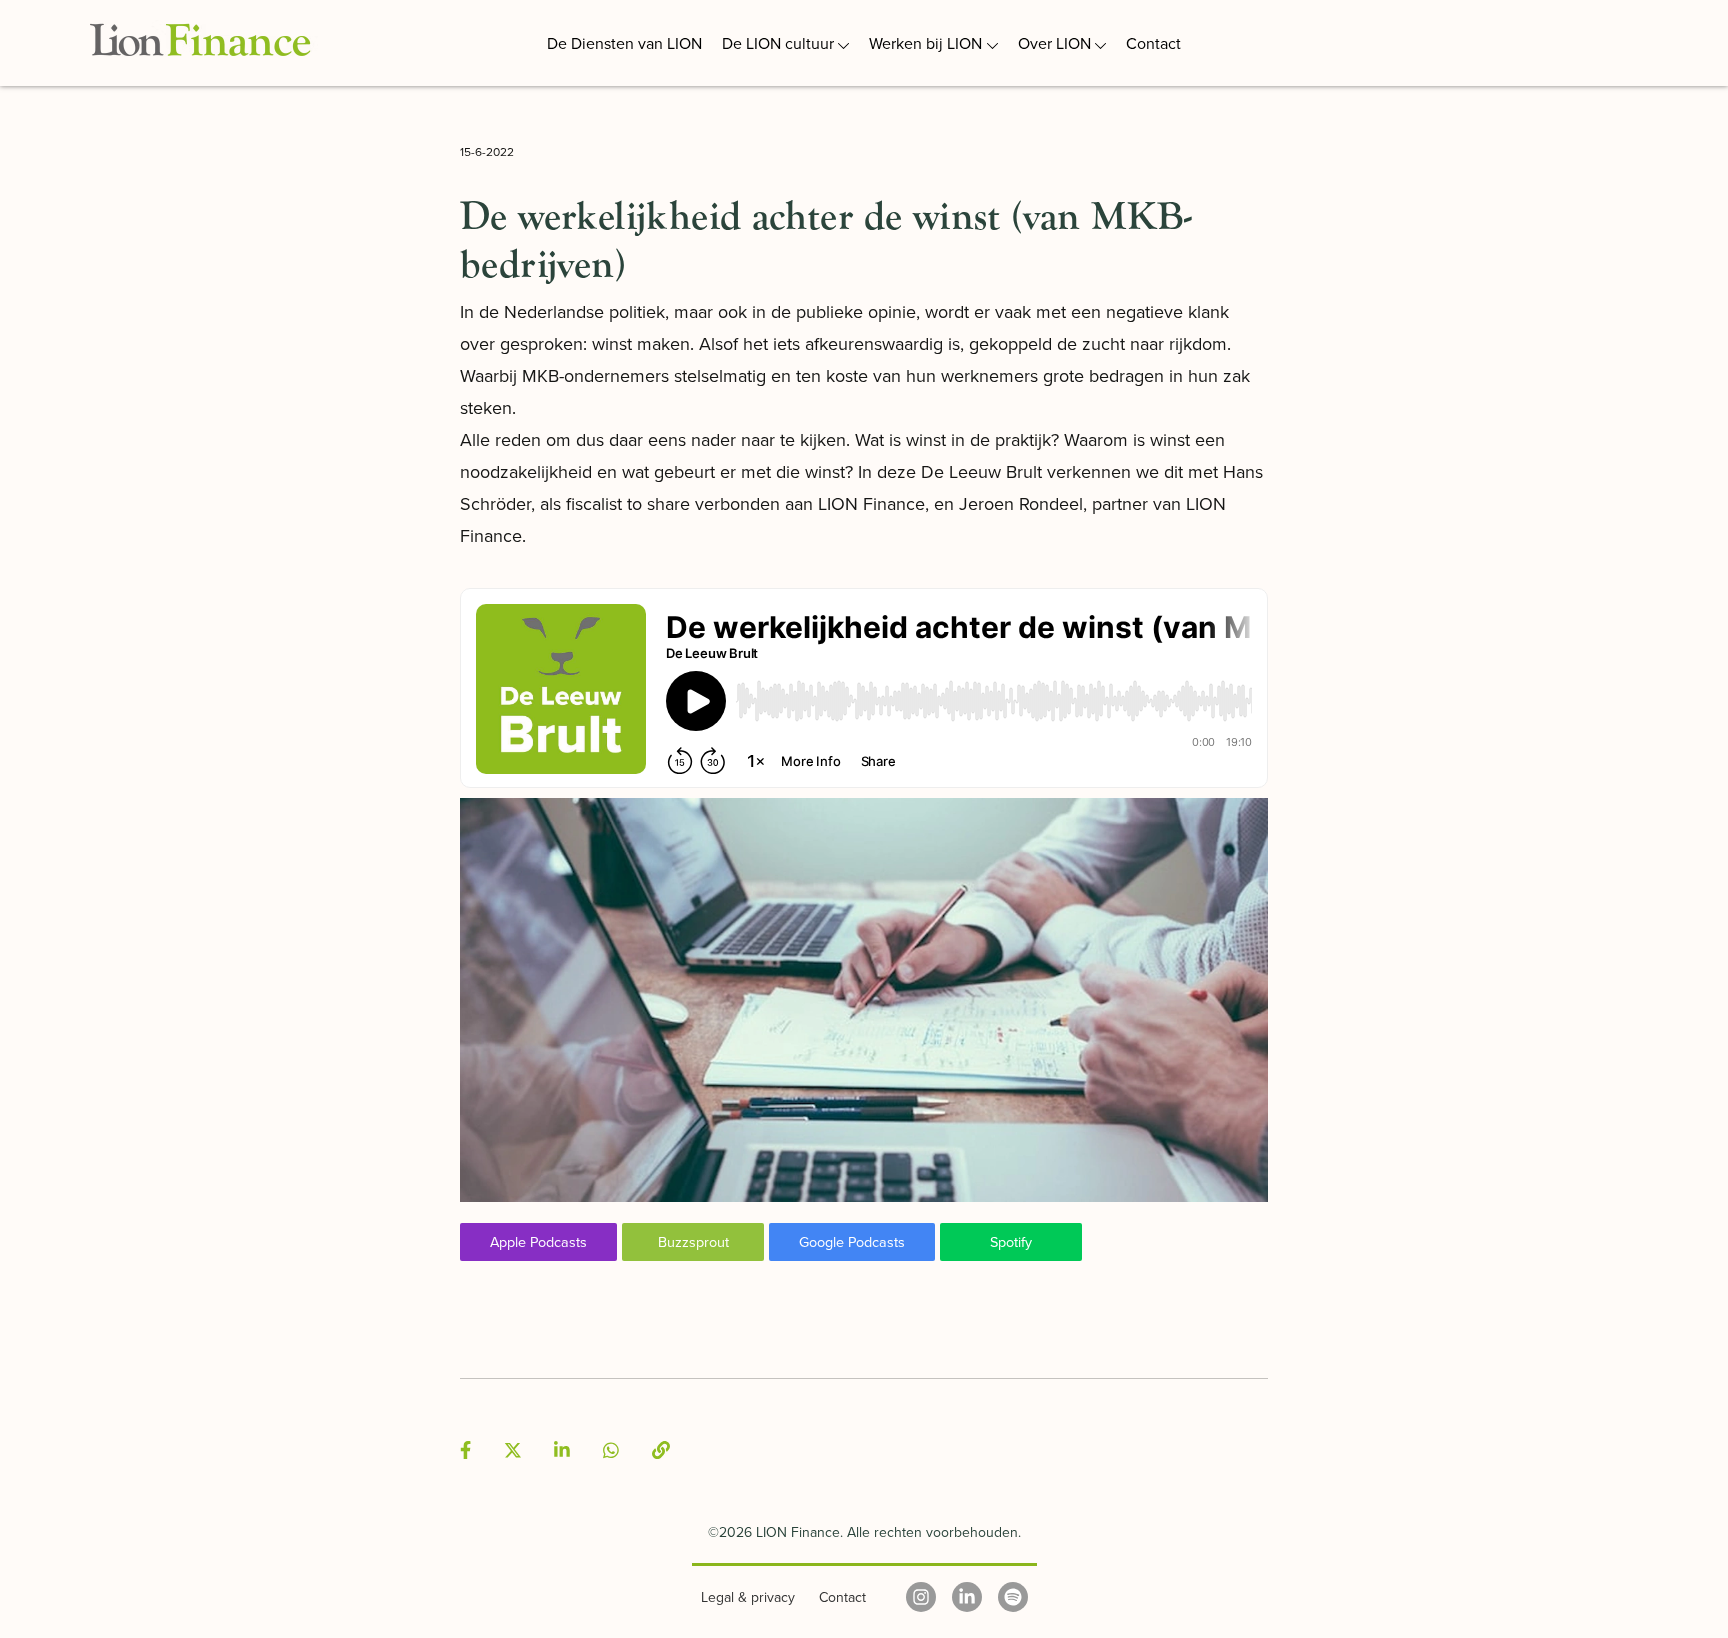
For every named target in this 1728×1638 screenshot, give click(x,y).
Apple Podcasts (538, 1241)
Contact (1153, 43)
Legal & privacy (748, 1597)
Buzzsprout (693, 1241)
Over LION (1054, 43)
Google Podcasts (852, 1241)
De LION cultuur (778, 43)
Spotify (1011, 1241)
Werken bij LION (925, 43)
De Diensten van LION (624, 43)
